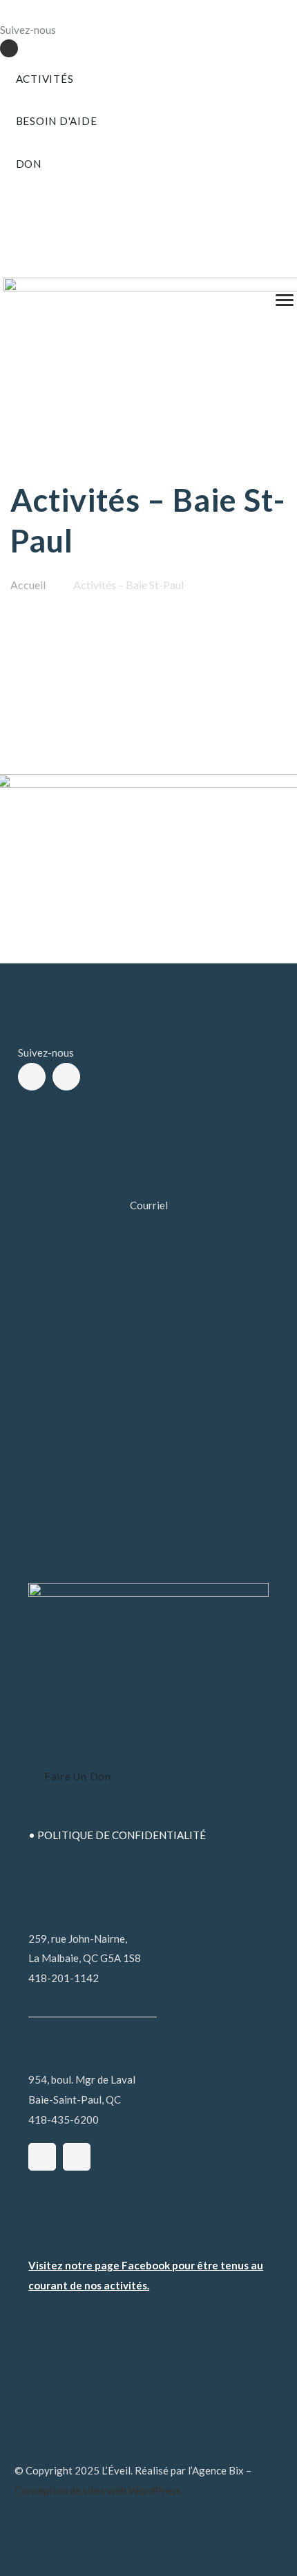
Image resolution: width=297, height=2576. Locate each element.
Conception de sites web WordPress (98, 2490)
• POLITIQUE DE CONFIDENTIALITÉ (117, 1835)
